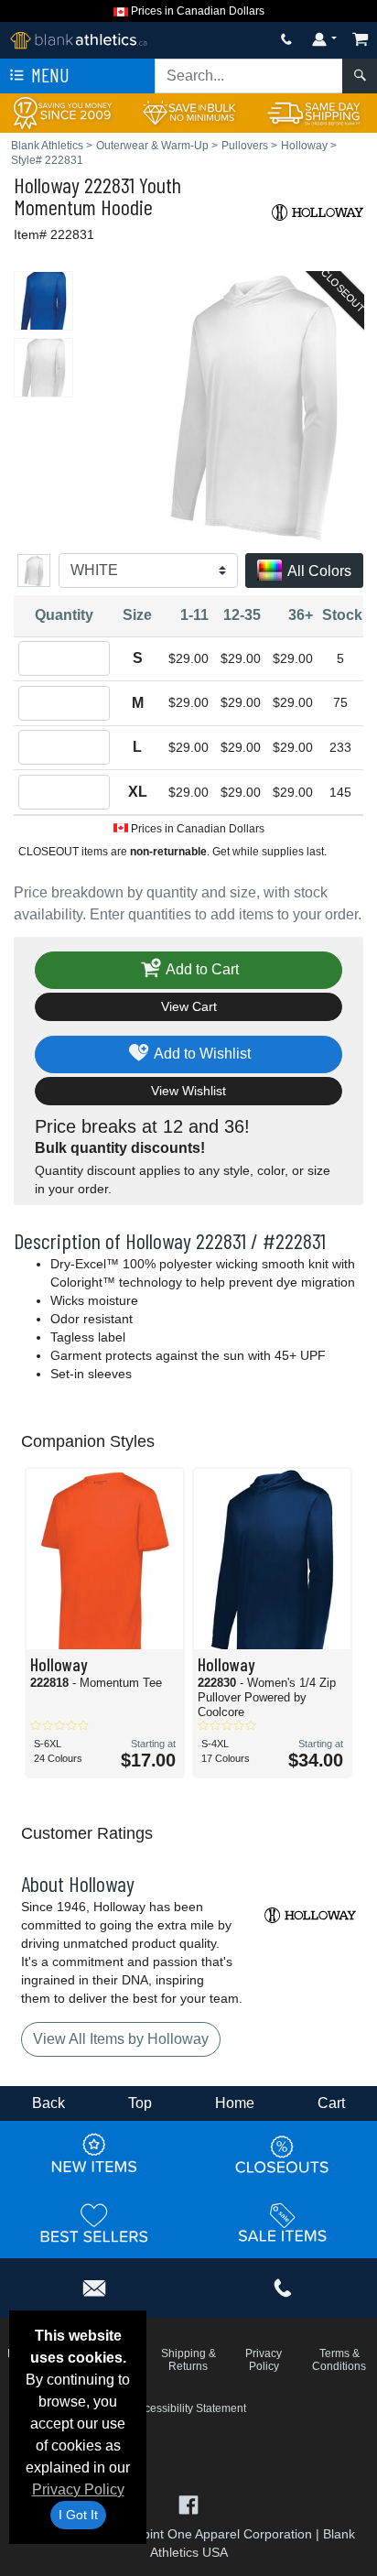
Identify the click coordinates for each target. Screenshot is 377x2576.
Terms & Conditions (339, 2360)
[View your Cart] (361, 39)
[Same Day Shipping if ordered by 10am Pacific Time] (314, 112)
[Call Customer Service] (286, 39)
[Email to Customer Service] (94, 2285)
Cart (331, 2103)
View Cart (189, 1006)
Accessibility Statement (189, 2408)
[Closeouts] (283, 2154)
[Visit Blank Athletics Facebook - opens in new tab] (188, 2503)
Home (235, 2103)
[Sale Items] (283, 2223)
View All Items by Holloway (121, 2039)
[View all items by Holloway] (318, 211)
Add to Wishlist (201, 1054)
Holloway (47, 185)
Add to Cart (201, 969)
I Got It (78, 2515)
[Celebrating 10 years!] (63, 112)
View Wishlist (188, 1091)
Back (48, 2103)
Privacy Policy (78, 2489)
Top (140, 2103)
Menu (48, 75)
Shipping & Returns (188, 2360)
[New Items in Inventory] (94, 2154)
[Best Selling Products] (94, 2223)
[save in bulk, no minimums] (188, 112)
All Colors (318, 571)
